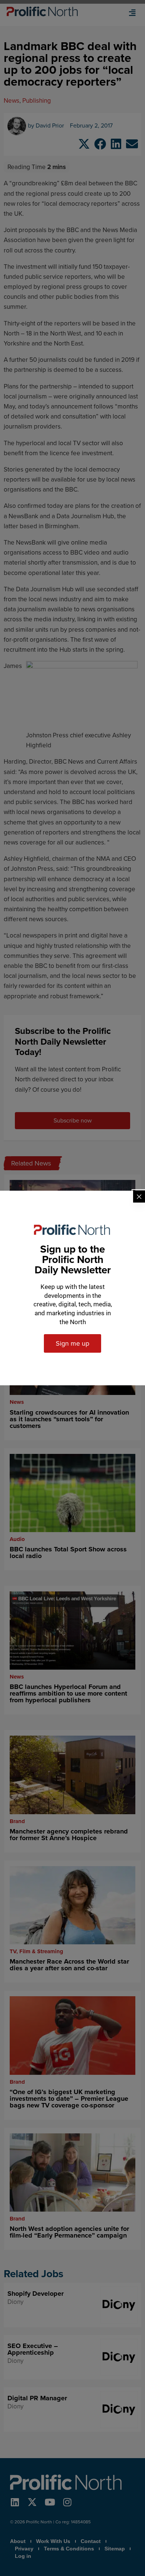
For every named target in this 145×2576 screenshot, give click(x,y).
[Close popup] (139, 1197)
